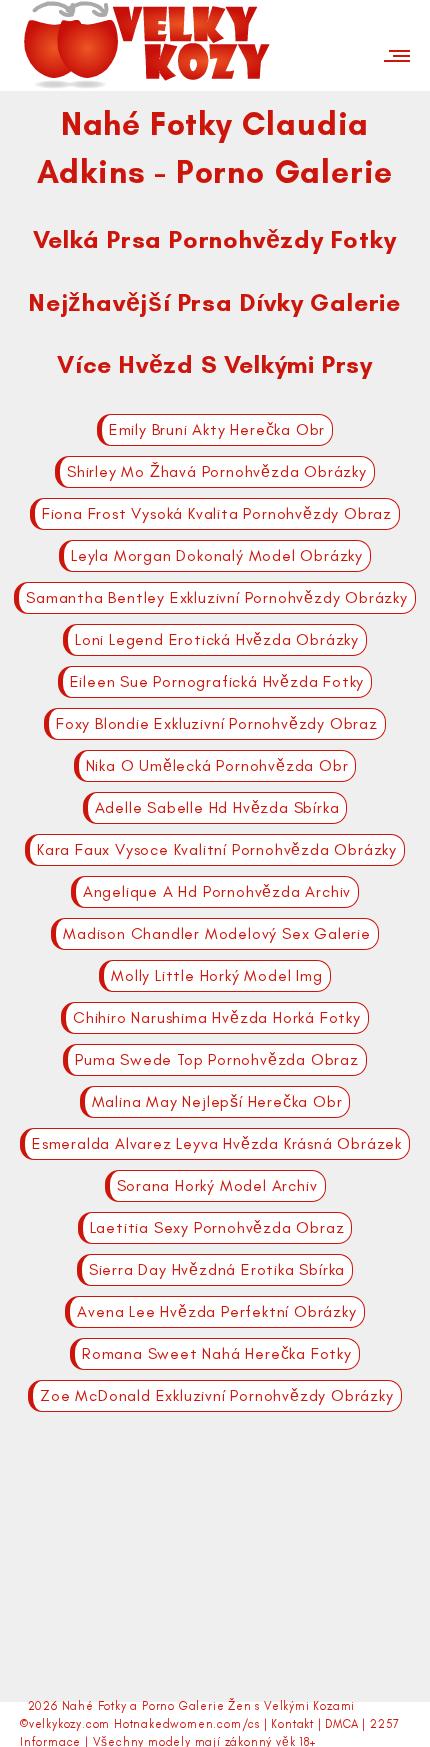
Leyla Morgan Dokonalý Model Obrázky (217, 555)
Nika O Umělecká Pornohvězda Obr (217, 765)
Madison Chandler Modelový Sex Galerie (217, 933)
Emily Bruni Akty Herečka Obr (217, 429)
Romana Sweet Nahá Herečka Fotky (217, 1353)
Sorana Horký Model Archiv (217, 1185)
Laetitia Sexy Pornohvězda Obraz (217, 1227)
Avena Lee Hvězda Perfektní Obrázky (216, 1311)
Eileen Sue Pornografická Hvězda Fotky (217, 681)
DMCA (341, 1724)
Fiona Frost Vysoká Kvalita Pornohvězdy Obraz (217, 513)
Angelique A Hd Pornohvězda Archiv (217, 891)
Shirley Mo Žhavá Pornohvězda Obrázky (217, 471)
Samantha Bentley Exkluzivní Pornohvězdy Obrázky (217, 597)
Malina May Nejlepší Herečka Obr (217, 1101)
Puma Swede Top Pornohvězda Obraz (217, 1059)
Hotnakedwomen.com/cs (187, 1724)
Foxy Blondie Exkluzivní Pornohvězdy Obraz (217, 723)
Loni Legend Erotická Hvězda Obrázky (217, 639)
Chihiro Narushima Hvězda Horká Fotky (217, 1017)
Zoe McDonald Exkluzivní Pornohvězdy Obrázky (216, 1395)
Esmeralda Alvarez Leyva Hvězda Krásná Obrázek (217, 1143)
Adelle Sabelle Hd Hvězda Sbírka (217, 807)
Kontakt (292, 1724)
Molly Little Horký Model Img (216, 975)
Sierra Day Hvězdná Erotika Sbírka (217, 1269)
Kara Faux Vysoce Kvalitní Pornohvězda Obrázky (217, 849)
